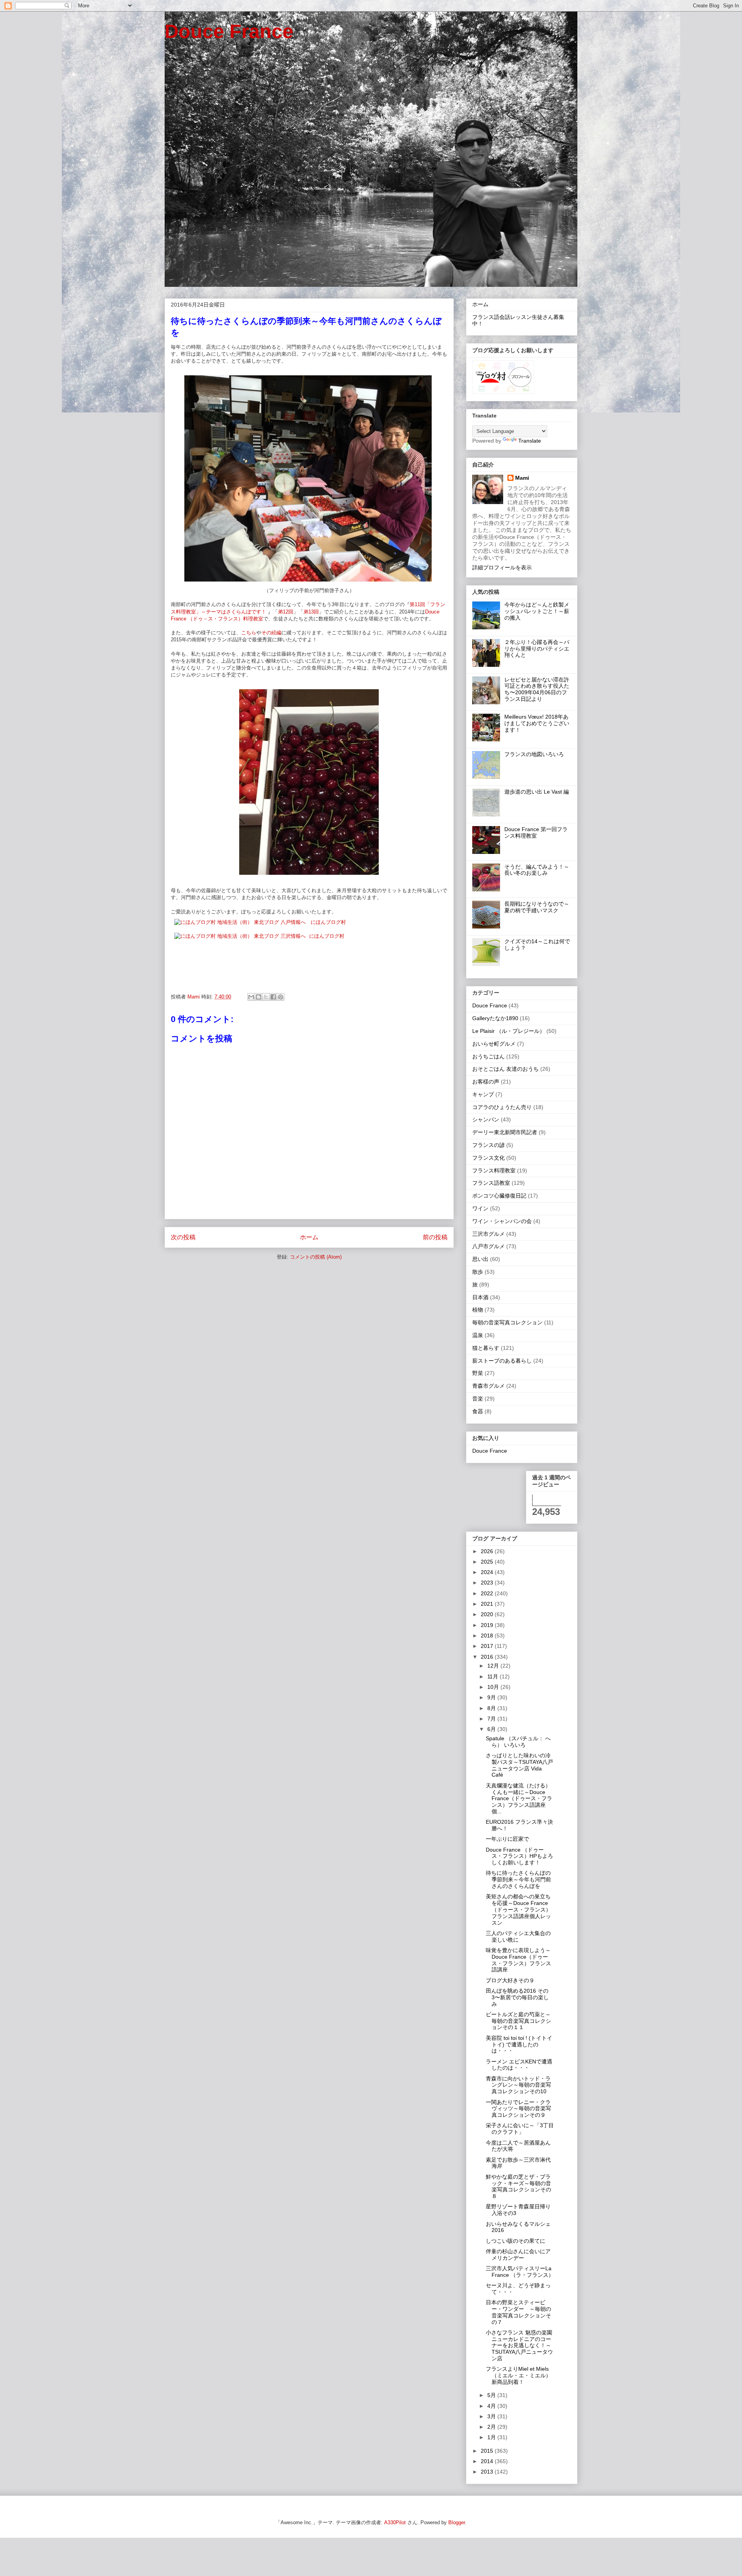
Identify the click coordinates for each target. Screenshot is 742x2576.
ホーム (309, 1237)
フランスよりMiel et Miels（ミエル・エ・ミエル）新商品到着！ (518, 2375)
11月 (494, 1676)
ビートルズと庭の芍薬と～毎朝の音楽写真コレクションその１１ (518, 2021)
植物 (478, 1310)
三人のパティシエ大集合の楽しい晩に (518, 1936)
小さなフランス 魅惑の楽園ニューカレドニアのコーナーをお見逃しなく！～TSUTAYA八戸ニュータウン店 (519, 2345)
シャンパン (486, 1119)
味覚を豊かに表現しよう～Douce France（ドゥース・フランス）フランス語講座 (518, 1960)
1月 (492, 2437)
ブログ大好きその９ (510, 1980)
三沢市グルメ (488, 1234)
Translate (530, 441)
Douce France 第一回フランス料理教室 (536, 832)
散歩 (478, 1272)
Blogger (457, 2522)
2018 (488, 1636)
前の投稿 (435, 1237)
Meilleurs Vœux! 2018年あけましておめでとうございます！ (537, 723)
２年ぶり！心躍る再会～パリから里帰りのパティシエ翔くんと (537, 649)
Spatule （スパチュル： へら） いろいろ (518, 1742)
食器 (478, 1411)
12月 (494, 1666)
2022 (488, 1593)
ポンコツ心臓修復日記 (499, 1196)
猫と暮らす (486, 1348)
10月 (494, 1687)
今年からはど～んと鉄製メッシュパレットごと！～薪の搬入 (537, 611)
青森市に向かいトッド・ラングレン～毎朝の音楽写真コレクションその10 (518, 2085)
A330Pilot (395, 2522)
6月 (492, 1729)
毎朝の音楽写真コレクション (507, 1322)
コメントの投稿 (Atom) (316, 1257)
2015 (488, 2451)
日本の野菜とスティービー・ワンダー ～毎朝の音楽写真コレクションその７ (518, 2312)
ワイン (480, 1208)
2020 (488, 1614)
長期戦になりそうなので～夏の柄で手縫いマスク (537, 907)
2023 (488, 1583)
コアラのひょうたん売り (502, 1107)
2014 (488, 2461)
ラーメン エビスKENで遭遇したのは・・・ (519, 2065)
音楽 (478, 1399)
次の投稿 (183, 1237)
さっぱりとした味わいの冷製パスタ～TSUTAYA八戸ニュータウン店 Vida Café (519, 1765)
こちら (249, 633)
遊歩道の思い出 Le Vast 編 (537, 792)
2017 (488, 1646)
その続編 (271, 633)
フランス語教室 (491, 1183)
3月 (492, 2416)
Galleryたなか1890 (495, 1018)
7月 (492, 1719)
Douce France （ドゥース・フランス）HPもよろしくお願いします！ (519, 1856)
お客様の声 (486, 1082)
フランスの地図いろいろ (534, 754)
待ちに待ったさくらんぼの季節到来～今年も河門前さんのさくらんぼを (518, 1879)
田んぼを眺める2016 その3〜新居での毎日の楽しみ (517, 1997)
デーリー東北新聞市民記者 (505, 1132)
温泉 (478, 1335)
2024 (488, 1572)
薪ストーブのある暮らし (502, 1361)
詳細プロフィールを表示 (502, 567)
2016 (488, 1657)
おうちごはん (488, 1056)
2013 (488, 2472)
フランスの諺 (488, 1145)
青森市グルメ (488, 1386)
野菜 (478, 1373)
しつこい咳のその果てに (516, 2241)
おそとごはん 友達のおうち (505, 1069)
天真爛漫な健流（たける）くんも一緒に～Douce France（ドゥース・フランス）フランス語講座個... (519, 1798)
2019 (488, 1625)
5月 (492, 2395)
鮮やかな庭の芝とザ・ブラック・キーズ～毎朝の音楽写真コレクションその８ (518, 2186)
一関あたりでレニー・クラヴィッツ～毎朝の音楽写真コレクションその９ (518, 2109)
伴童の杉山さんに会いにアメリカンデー (518, 2255)
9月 (492, 1697)
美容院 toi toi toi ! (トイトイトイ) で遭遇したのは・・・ (519, 2044)
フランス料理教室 (494, 1170)
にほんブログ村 (328, 922)
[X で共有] (266, 997)
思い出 (480, 1259)
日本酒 (480, 1297)
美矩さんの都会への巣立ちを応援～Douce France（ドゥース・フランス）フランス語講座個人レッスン (518, 1909)
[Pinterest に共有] (281, 997)
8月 (492, 1708)
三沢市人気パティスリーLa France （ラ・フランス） (520, 2272)
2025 (488, 1562)
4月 (492, 2406)
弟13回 (311, 612)
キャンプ (483, 1094)
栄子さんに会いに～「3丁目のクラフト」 (520, 2129)
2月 (492, 2427)
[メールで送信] (251, 997)
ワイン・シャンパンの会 (502, 1221)
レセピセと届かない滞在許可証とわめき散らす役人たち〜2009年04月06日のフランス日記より (537, 689)
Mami (522, 478)
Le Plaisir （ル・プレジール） (509, 1031)
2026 (488, 1551)
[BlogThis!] (259, 997)
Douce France (229, 31)
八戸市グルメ (488, 1246)
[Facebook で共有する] (273, 997)
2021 (488, 1604)
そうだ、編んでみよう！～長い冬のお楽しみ (537, 870)
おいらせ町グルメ (494, 1044)
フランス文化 (488, 1158)
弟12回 (286, 612)
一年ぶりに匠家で (507, 1839)
